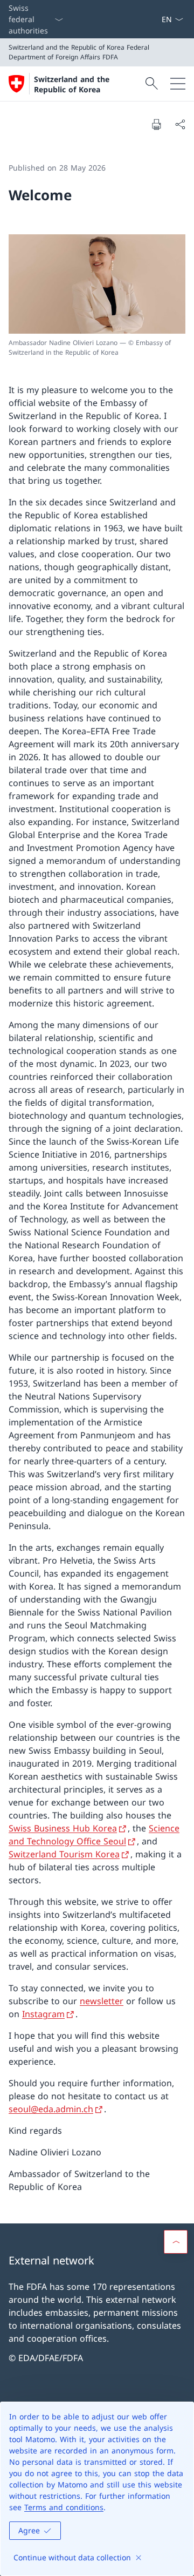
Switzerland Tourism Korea (64, 1854)
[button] (176, 2242)
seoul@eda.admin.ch (51, 2109)
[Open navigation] (178, 84)
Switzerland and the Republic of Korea (72, 84)
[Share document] (180, 124)
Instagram (43, 2014)
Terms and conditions (64, 2507)
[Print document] (156, 124)
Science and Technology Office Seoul (94, 1835)
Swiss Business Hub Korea (63, 1828)
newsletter (102, 2001)
